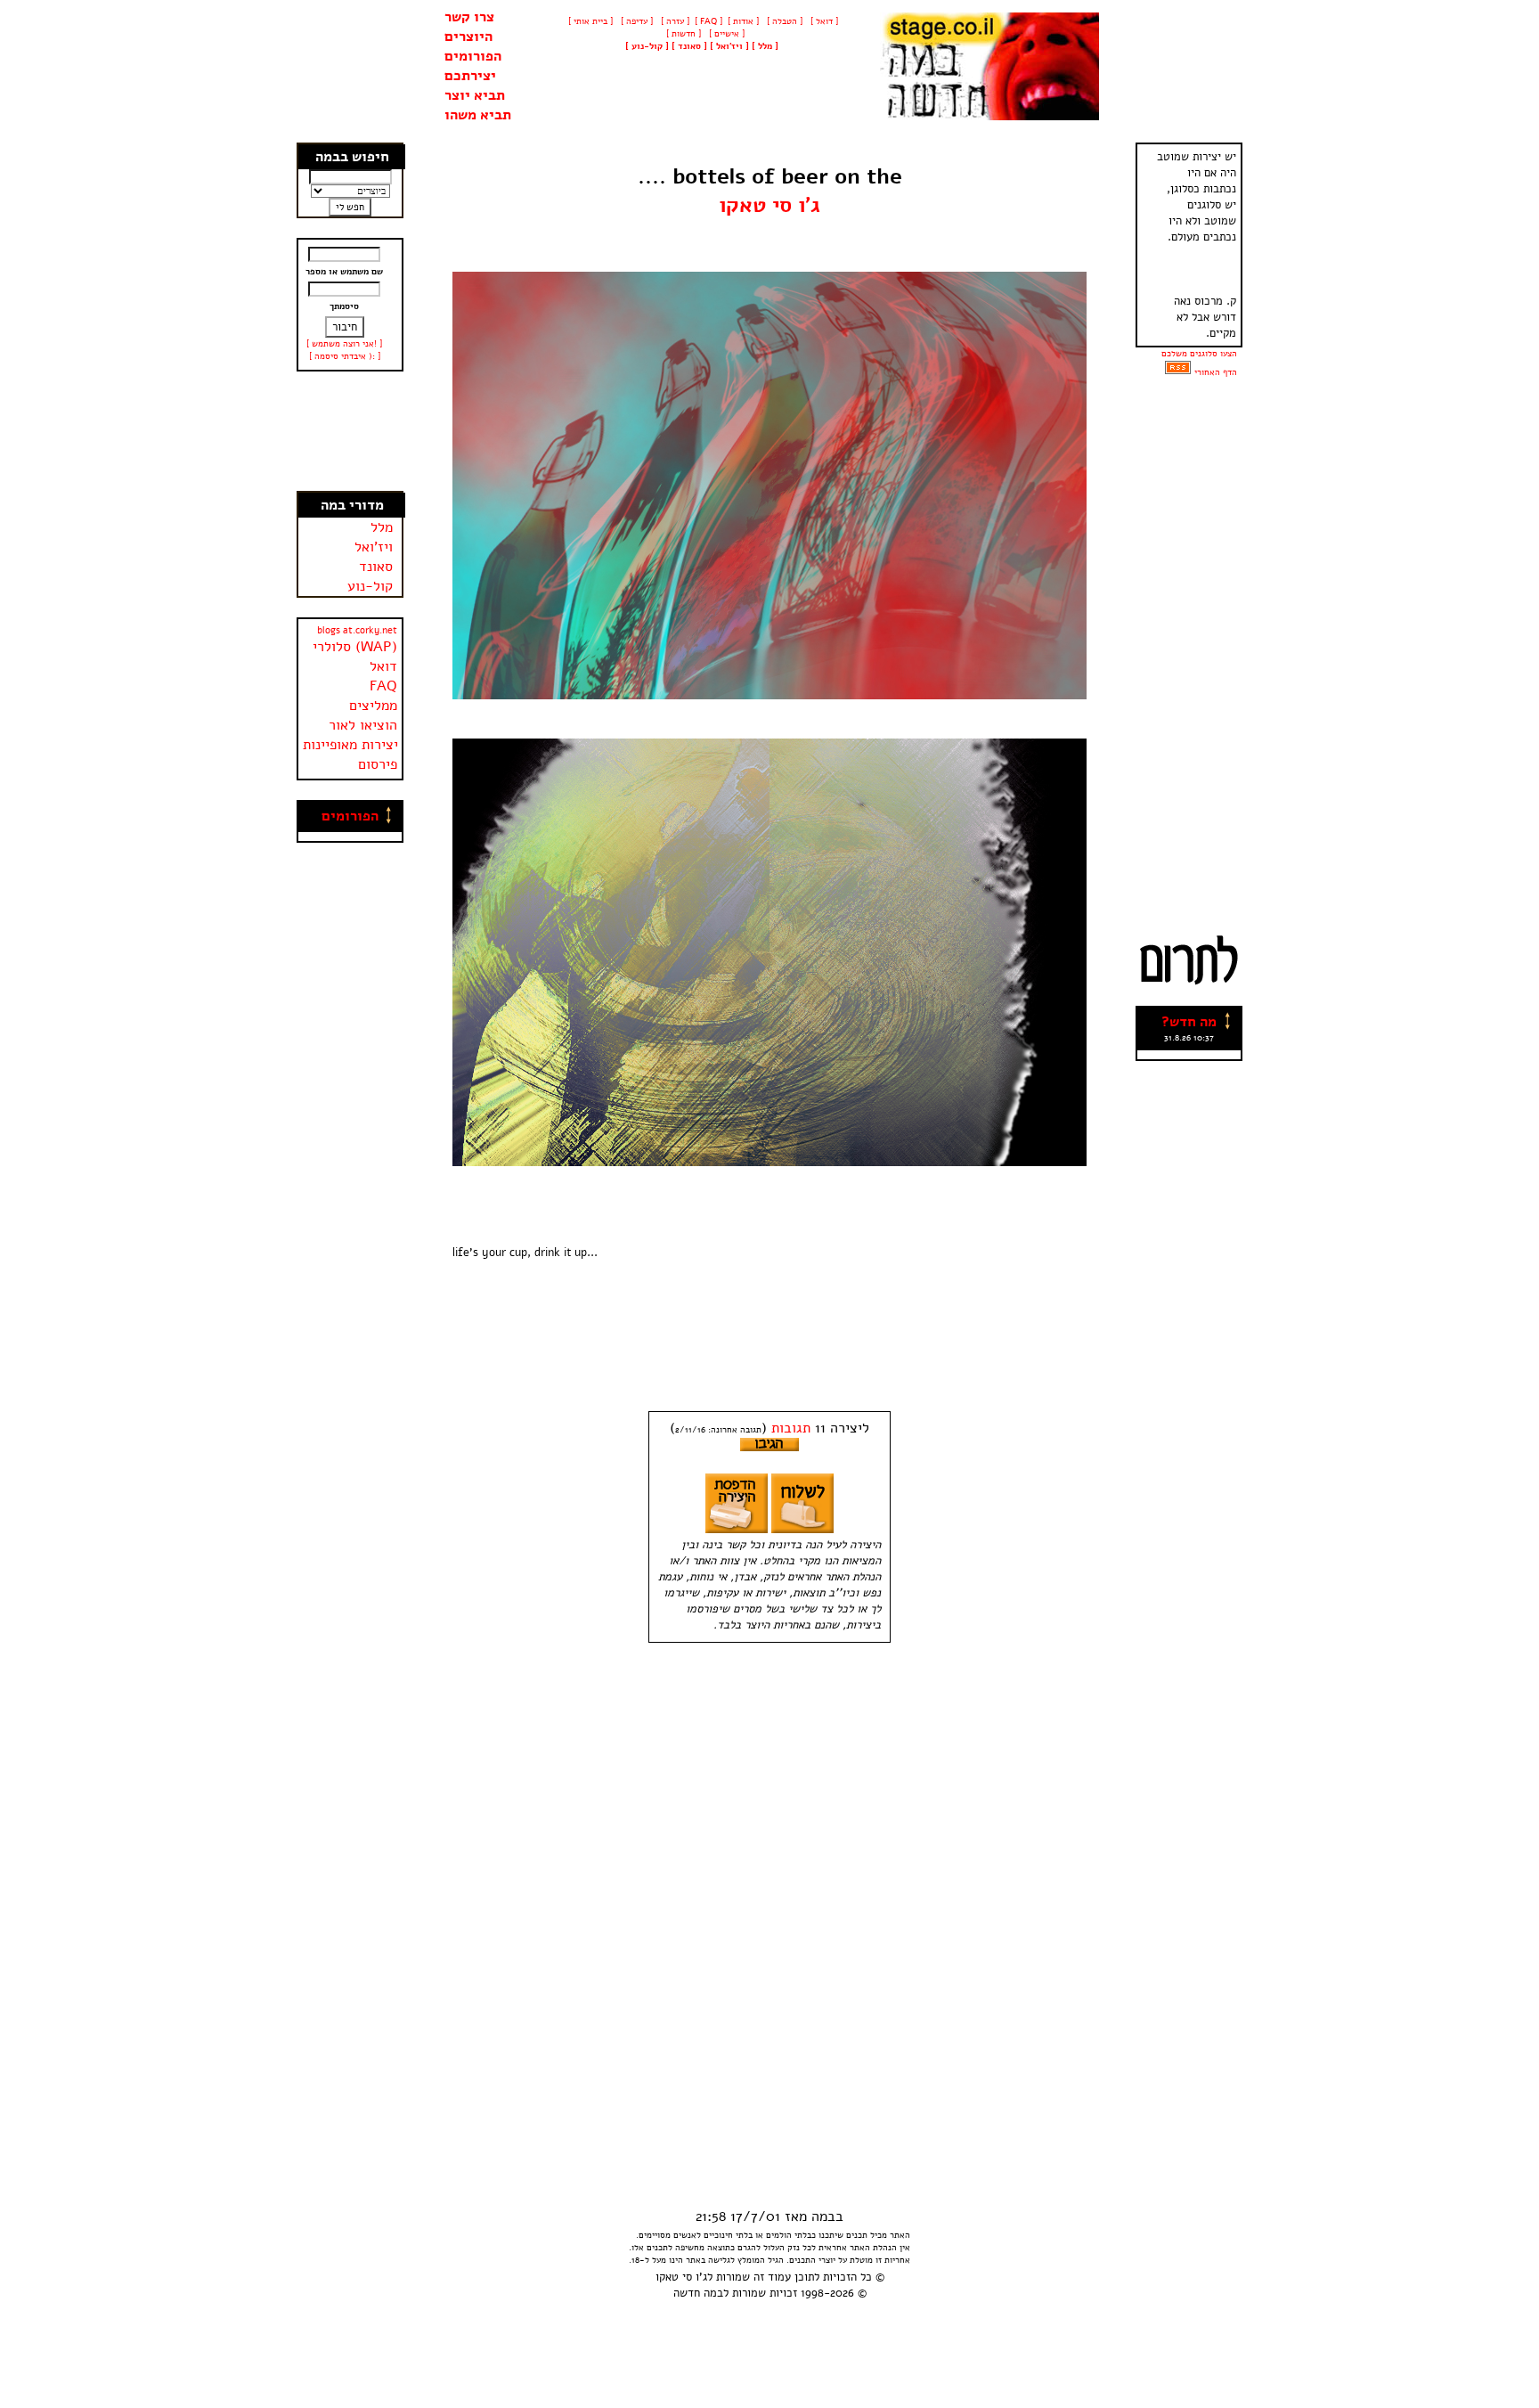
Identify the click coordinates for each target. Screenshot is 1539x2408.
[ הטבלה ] (783, 21)
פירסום (378, 764)
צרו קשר (469, 17)
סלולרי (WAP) (355, 647)
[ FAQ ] (708, 21)
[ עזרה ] (674, 21)
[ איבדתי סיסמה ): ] (345, 356)
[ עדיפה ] (635, 21)
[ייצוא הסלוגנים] (1178, 372)
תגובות (791, 1428)
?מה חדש (1189, 1022)
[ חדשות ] (682, 34)
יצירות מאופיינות (350, 745)
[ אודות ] (743, 21)
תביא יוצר (475, 95)
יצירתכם (470, 76)
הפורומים (473, 56)
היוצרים (468, 37)
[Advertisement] (351, 431)
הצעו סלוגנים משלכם (1199, 354)
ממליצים (373, 706)
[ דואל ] (823, 21)
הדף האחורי (1216, 372)
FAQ (383, 686)
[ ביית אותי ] (590, 21)
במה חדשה (698, 2293)
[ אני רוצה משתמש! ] (344, 344)
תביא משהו (478, 115)
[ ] (647, 46)
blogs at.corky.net (357, 630)
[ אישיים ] (725, 34)
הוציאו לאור (363, 725)
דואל (383, 666)
